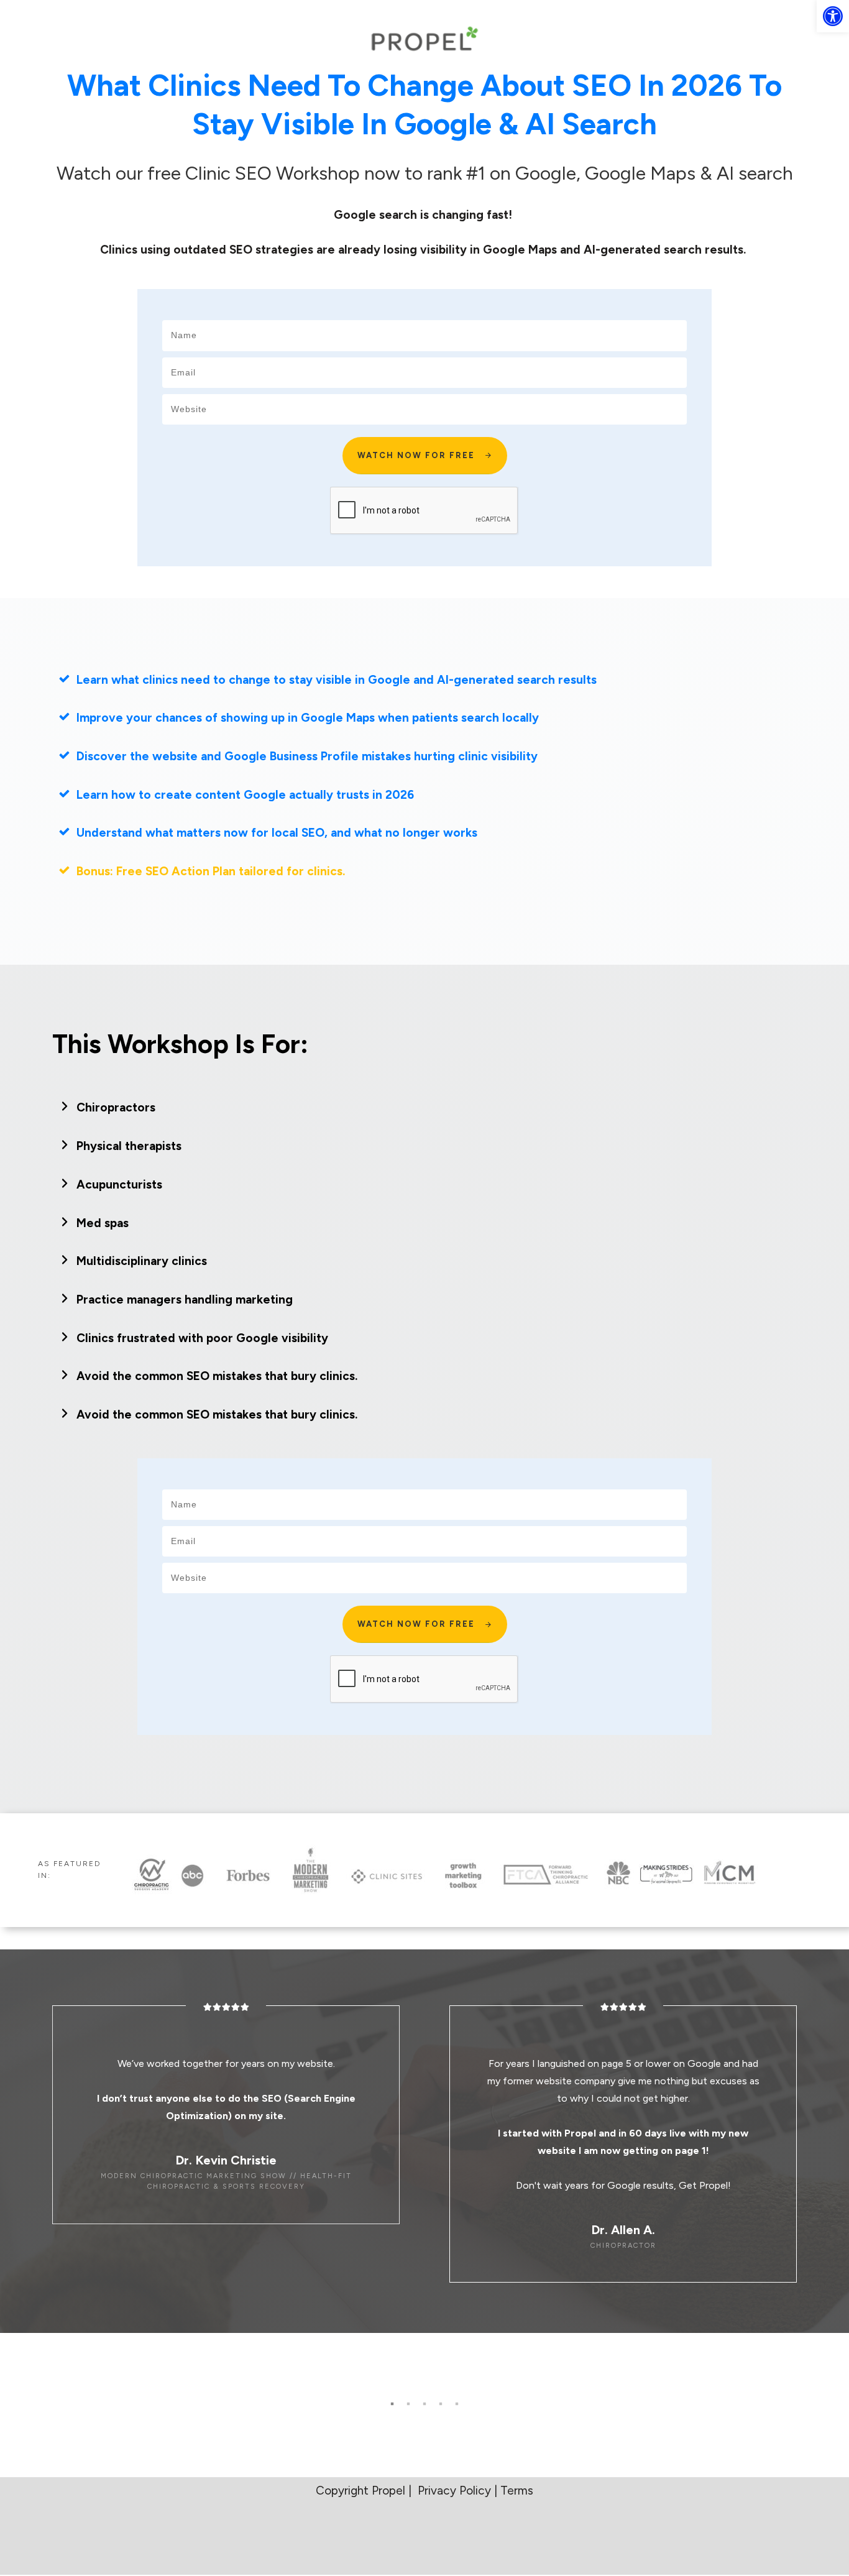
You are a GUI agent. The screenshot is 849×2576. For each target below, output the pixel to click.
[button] (833, 16)
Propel (390, 2491)
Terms (517, 2491)
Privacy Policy (454, 2491)
